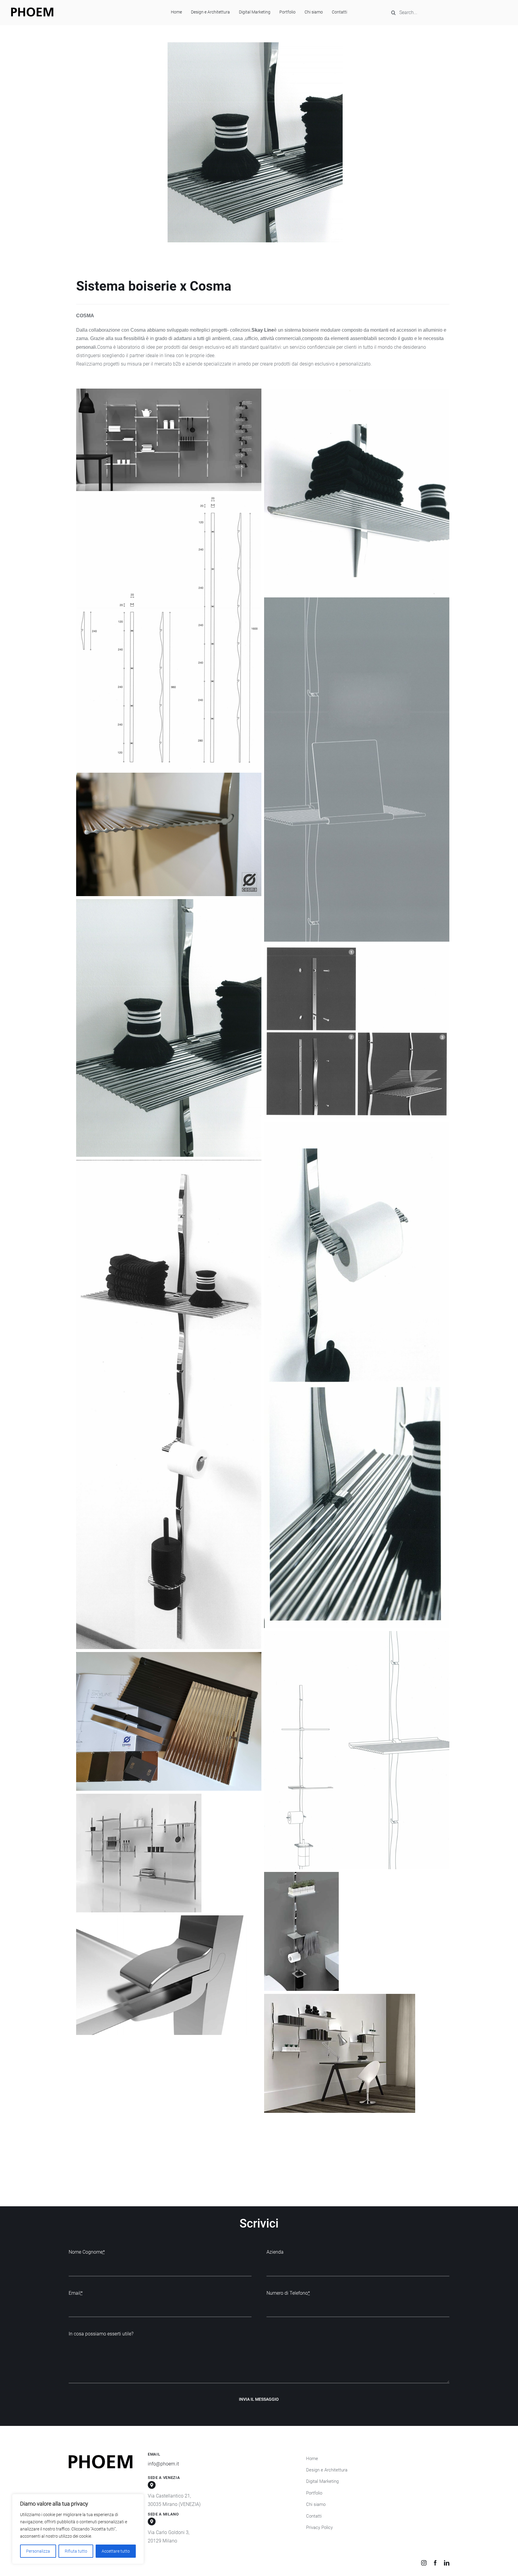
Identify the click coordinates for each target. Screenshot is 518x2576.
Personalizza (38, 2551)
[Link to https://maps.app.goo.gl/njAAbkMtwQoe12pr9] (152, 2521)
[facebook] (435, 2563)
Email (76, 2293)
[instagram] (424, 2563)
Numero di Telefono (288, 2293)
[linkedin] (447, 2563)
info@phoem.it (163, 2464)
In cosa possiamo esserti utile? (101, 2334)
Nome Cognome (87, 2252)
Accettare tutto (116, 2551)
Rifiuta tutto (76, 2551)
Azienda (275, 2252)
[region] (78, 2529)
